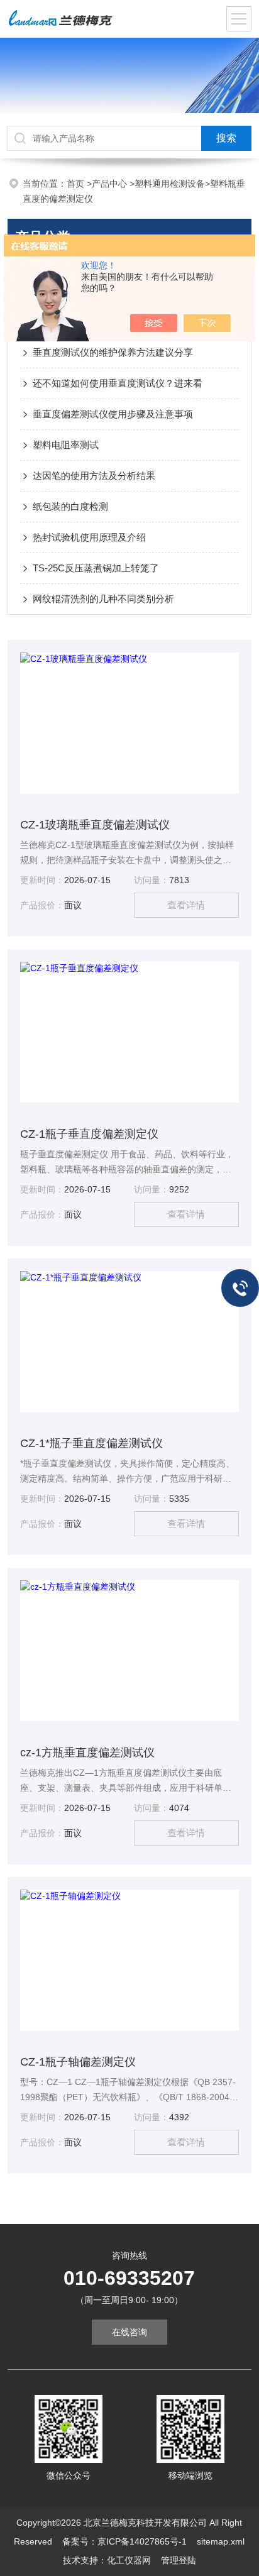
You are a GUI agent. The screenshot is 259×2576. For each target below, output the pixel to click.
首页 (77, 184)
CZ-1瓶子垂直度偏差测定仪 (89, 1134)
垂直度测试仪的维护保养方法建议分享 (113, 352)
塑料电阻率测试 (66, 445)
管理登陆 (179, 2560)
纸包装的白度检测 (70, 506)
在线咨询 (129, 2332)
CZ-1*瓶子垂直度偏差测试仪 (91, 1443)
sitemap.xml (221, 2541)
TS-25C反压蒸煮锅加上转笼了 (96, 568)
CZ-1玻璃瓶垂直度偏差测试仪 (95, 825)
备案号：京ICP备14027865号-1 (124, 2541)
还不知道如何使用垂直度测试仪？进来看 (118, 383)
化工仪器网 (129, 2560)
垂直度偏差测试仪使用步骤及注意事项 (113, 414)
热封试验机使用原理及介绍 (89, 537)
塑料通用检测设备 (170, 184)
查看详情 (186, 905)
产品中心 (111, 184)
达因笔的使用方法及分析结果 (94, 476)
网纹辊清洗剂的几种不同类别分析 (103, 599)
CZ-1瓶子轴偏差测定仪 (78, 2062)
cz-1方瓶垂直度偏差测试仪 (87, 1753)
